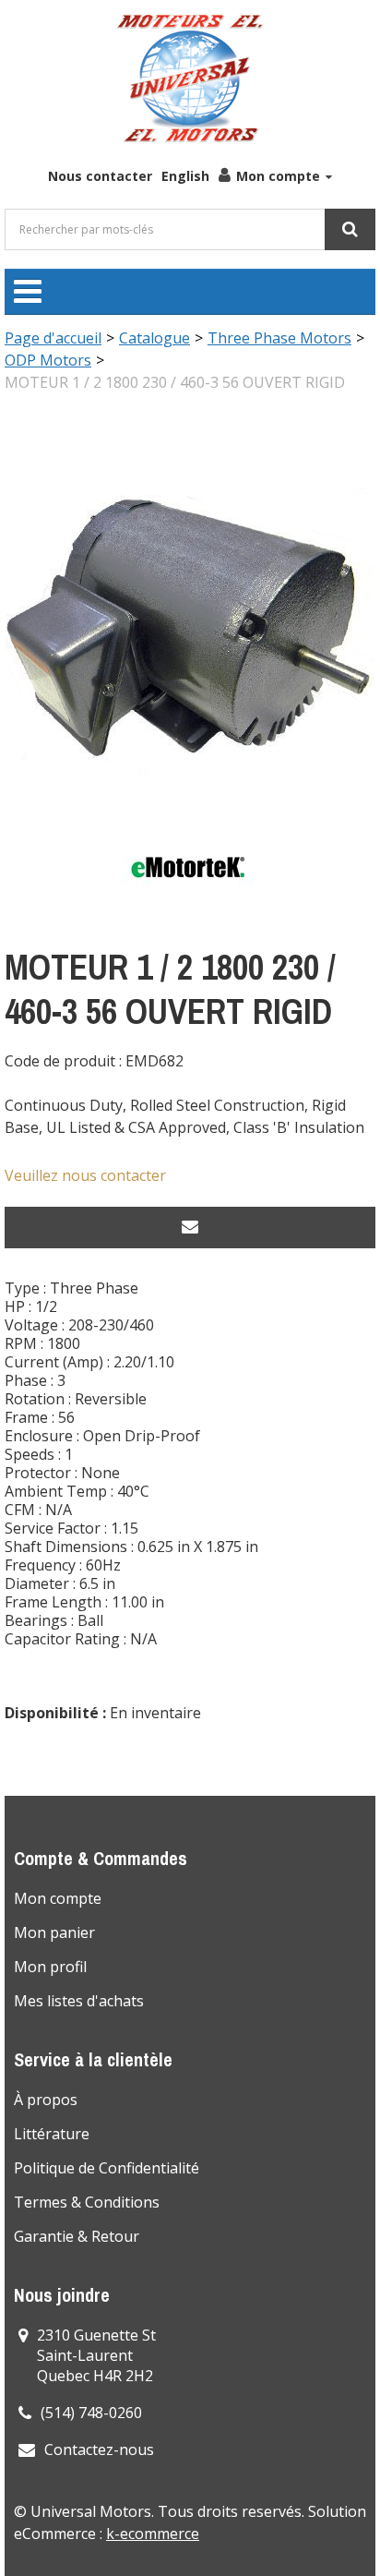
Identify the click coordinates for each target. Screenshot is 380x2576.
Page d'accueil (53, 338)
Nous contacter (100, 176)
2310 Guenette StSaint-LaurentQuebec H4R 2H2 (96, 2355)
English (185, 176)
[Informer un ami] (190, 1228)
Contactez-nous (99, 2450)
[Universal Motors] (190, 78)
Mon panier (54, 1932)
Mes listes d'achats (79, 2001)
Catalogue (154, 338)
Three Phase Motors (279, 338)
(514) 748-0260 (91, 2413)
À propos (46, 2100)
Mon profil (50, 1967)
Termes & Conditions (87, 2202)
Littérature (52, 2134)
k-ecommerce (153, 2534)
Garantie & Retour (77, 2236)
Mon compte (278, 176)
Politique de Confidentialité (107, 2168)
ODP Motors (48, 360)
